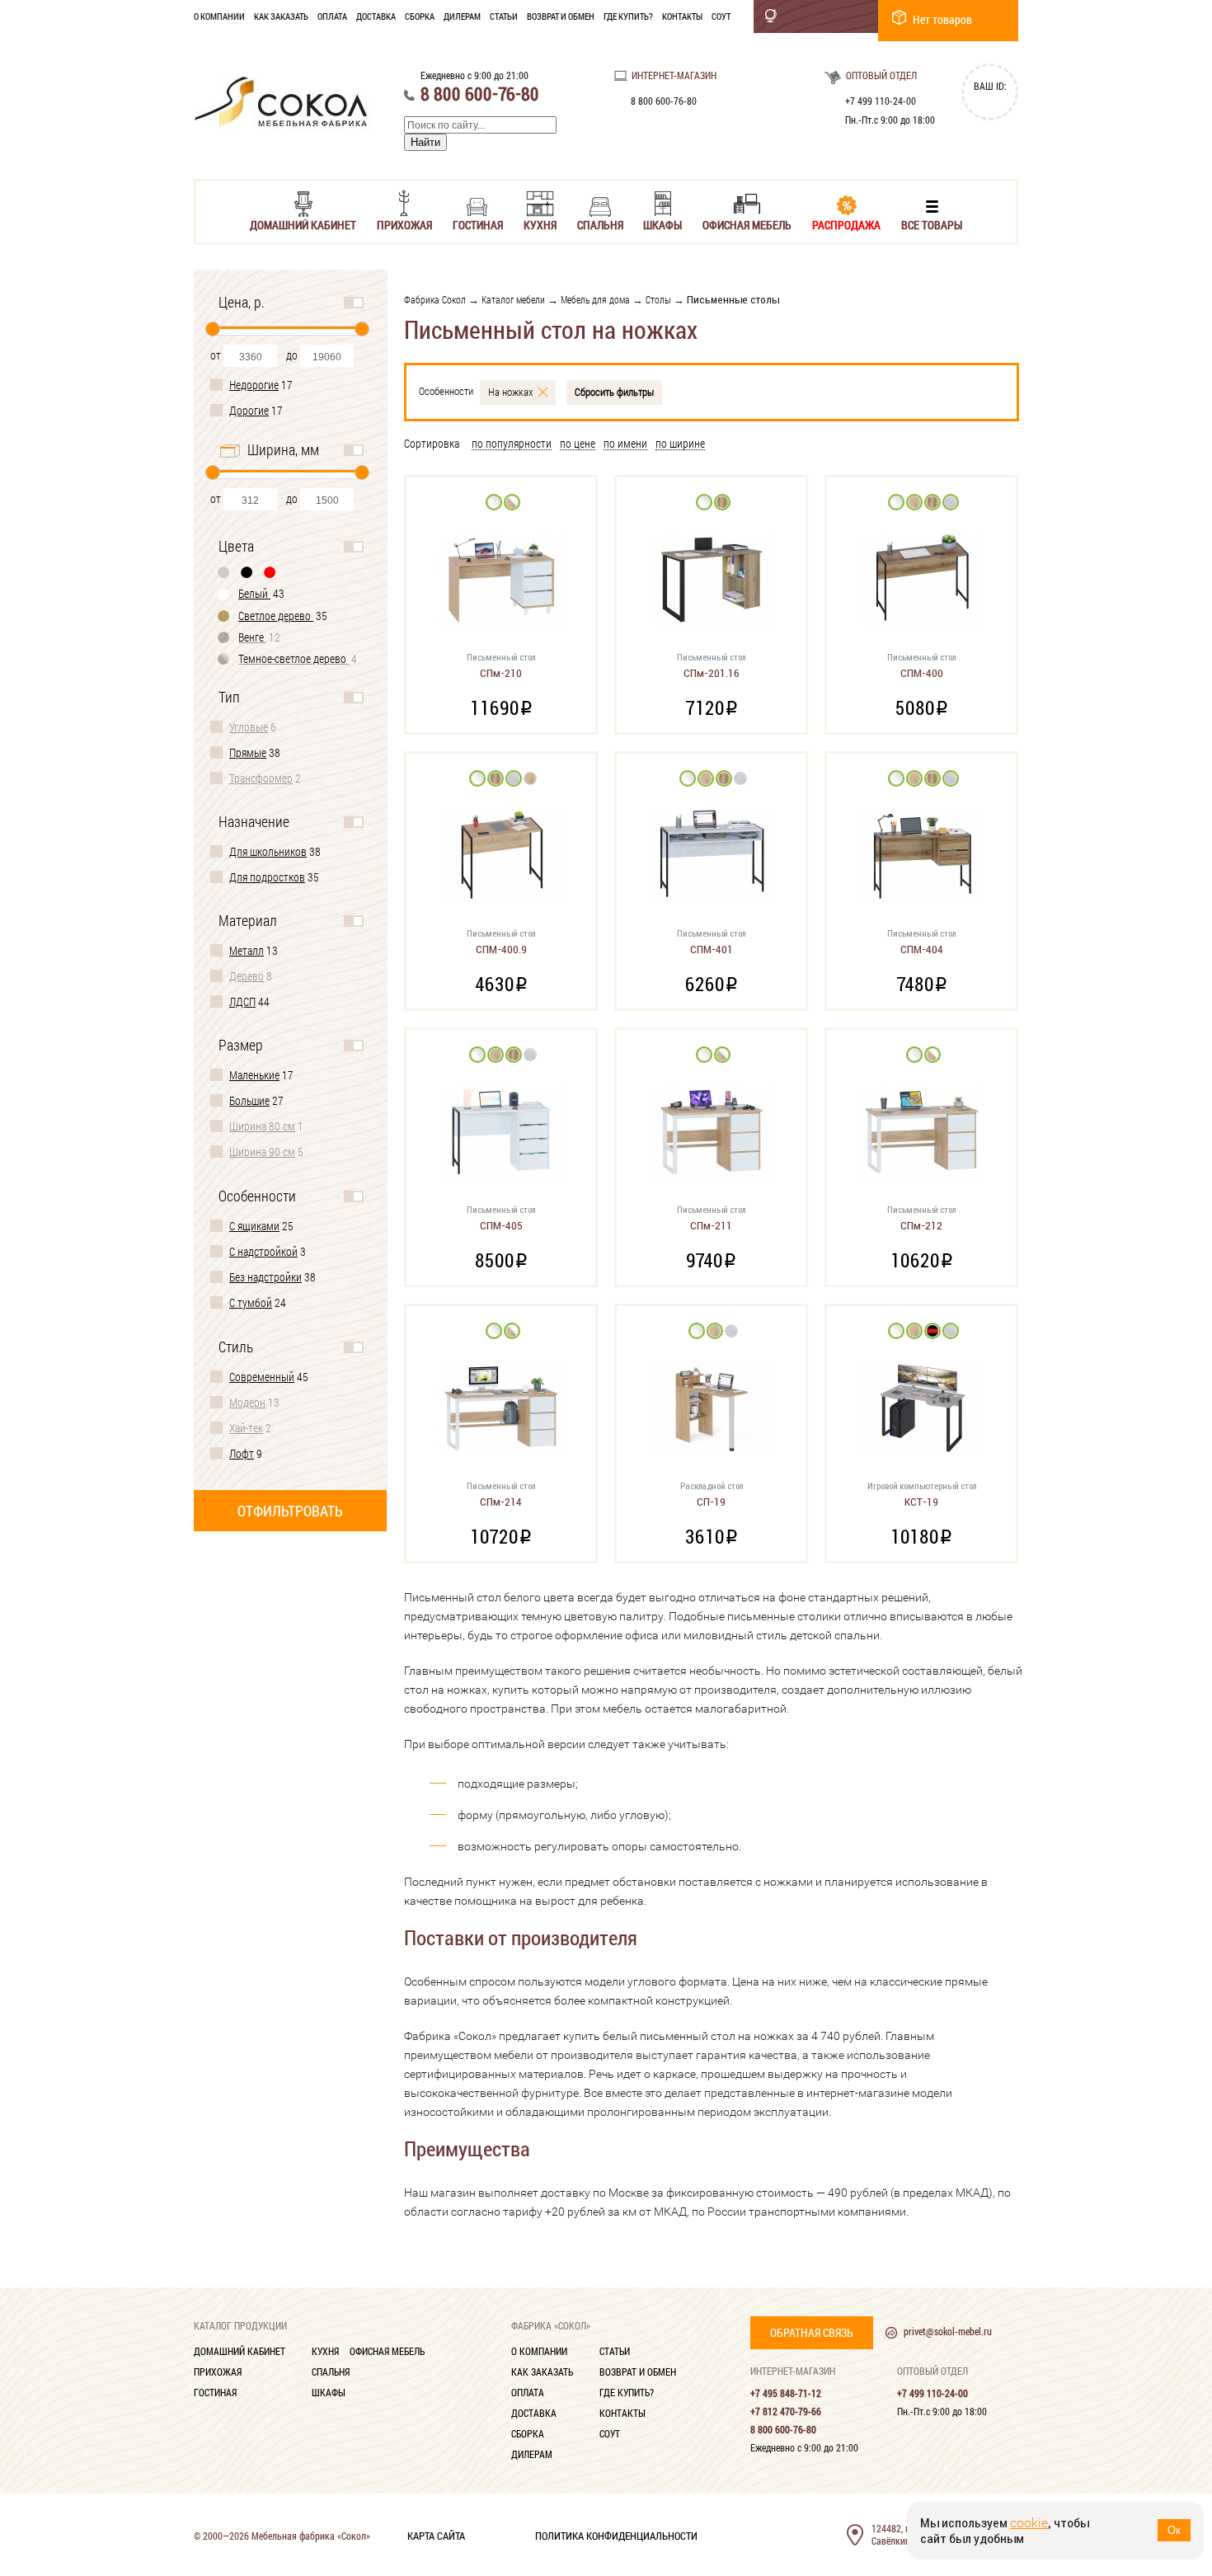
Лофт (242, 1453)
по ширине (680, 444)
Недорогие (254, 385)
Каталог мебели (513, 299)
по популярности (512, 444)
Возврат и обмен (561, 16)
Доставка (376, 16)
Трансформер (261, 778)
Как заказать (281, 16)
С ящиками (254, 1226)
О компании (219, 16)
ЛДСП (242, 1001)
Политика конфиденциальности (616, 2535)
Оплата (332, 16)
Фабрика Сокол (435, 299)
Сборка (420, 16)
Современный (262, 1377)
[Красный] (270, 572)
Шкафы (662, 224)
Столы (658, 299)
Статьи (504, 16)
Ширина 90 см (262, 1152)
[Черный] (247, 572)
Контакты (682, 16)
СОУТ (721, 16)
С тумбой (251, 1302)
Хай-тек (246, 1428)
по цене (578, 444)
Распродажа (846, 224)
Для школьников (268, 851)
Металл (247, 950)
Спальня (600, 224)
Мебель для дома (595, 299)
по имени (625, 444)
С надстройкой (263, 1251)
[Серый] (224, 572)
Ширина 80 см (262, 1126)
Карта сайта (436, 2535)
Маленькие (254, 1075)
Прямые (248, 752)
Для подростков (267, 877)
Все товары (932, 224)
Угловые (249, 727)
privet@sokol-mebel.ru (948, 2331)
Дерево (247, 976)
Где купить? (628, 16)
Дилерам (462, 16)
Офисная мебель (747, 224)
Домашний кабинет (303, 224)
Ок (1174, 2530)
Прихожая (404, 224)
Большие (249, 1100)
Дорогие (249, 410)
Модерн (247, 1402)
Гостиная (478, 224)
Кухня (540, 224)
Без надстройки (265, 1277)
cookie (1029, 2523)
